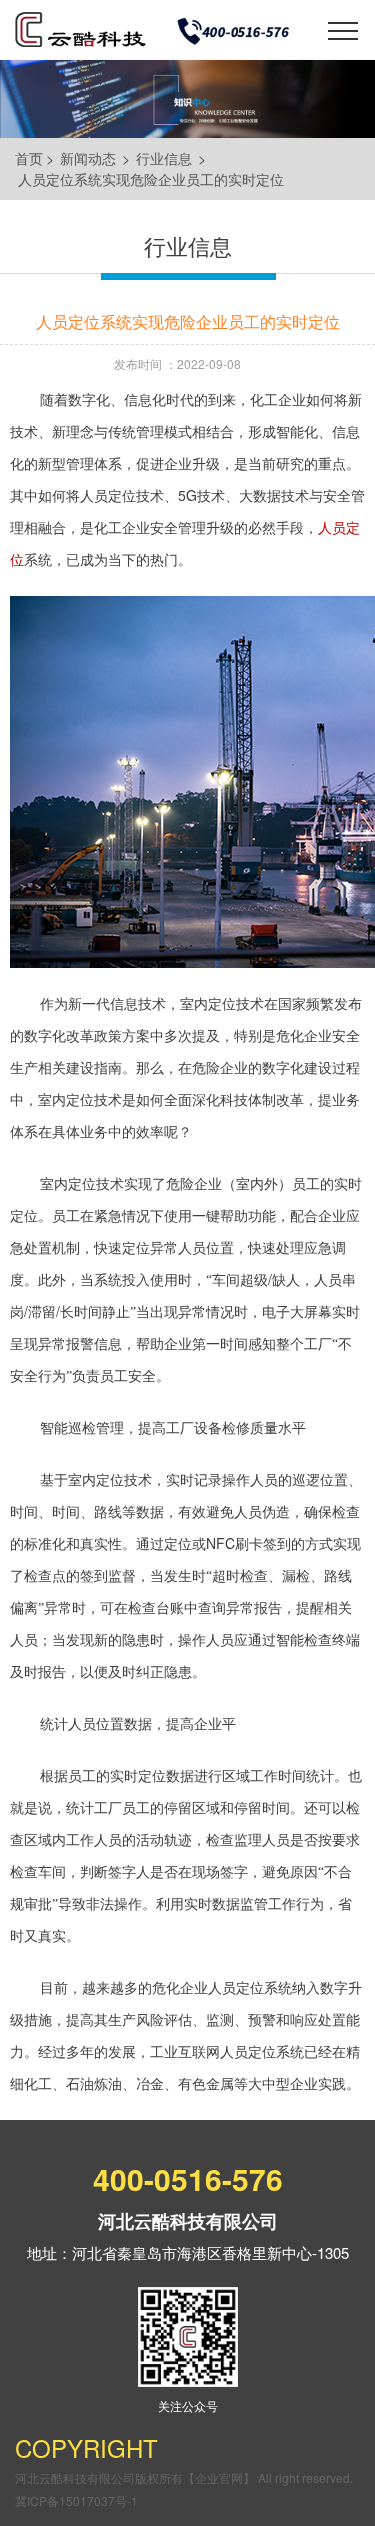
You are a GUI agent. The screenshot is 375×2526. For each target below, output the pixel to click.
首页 (29, 158)
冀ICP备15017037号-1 (76, 2500)
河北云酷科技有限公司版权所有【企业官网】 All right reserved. (184, 2477)
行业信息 (164, 158)
